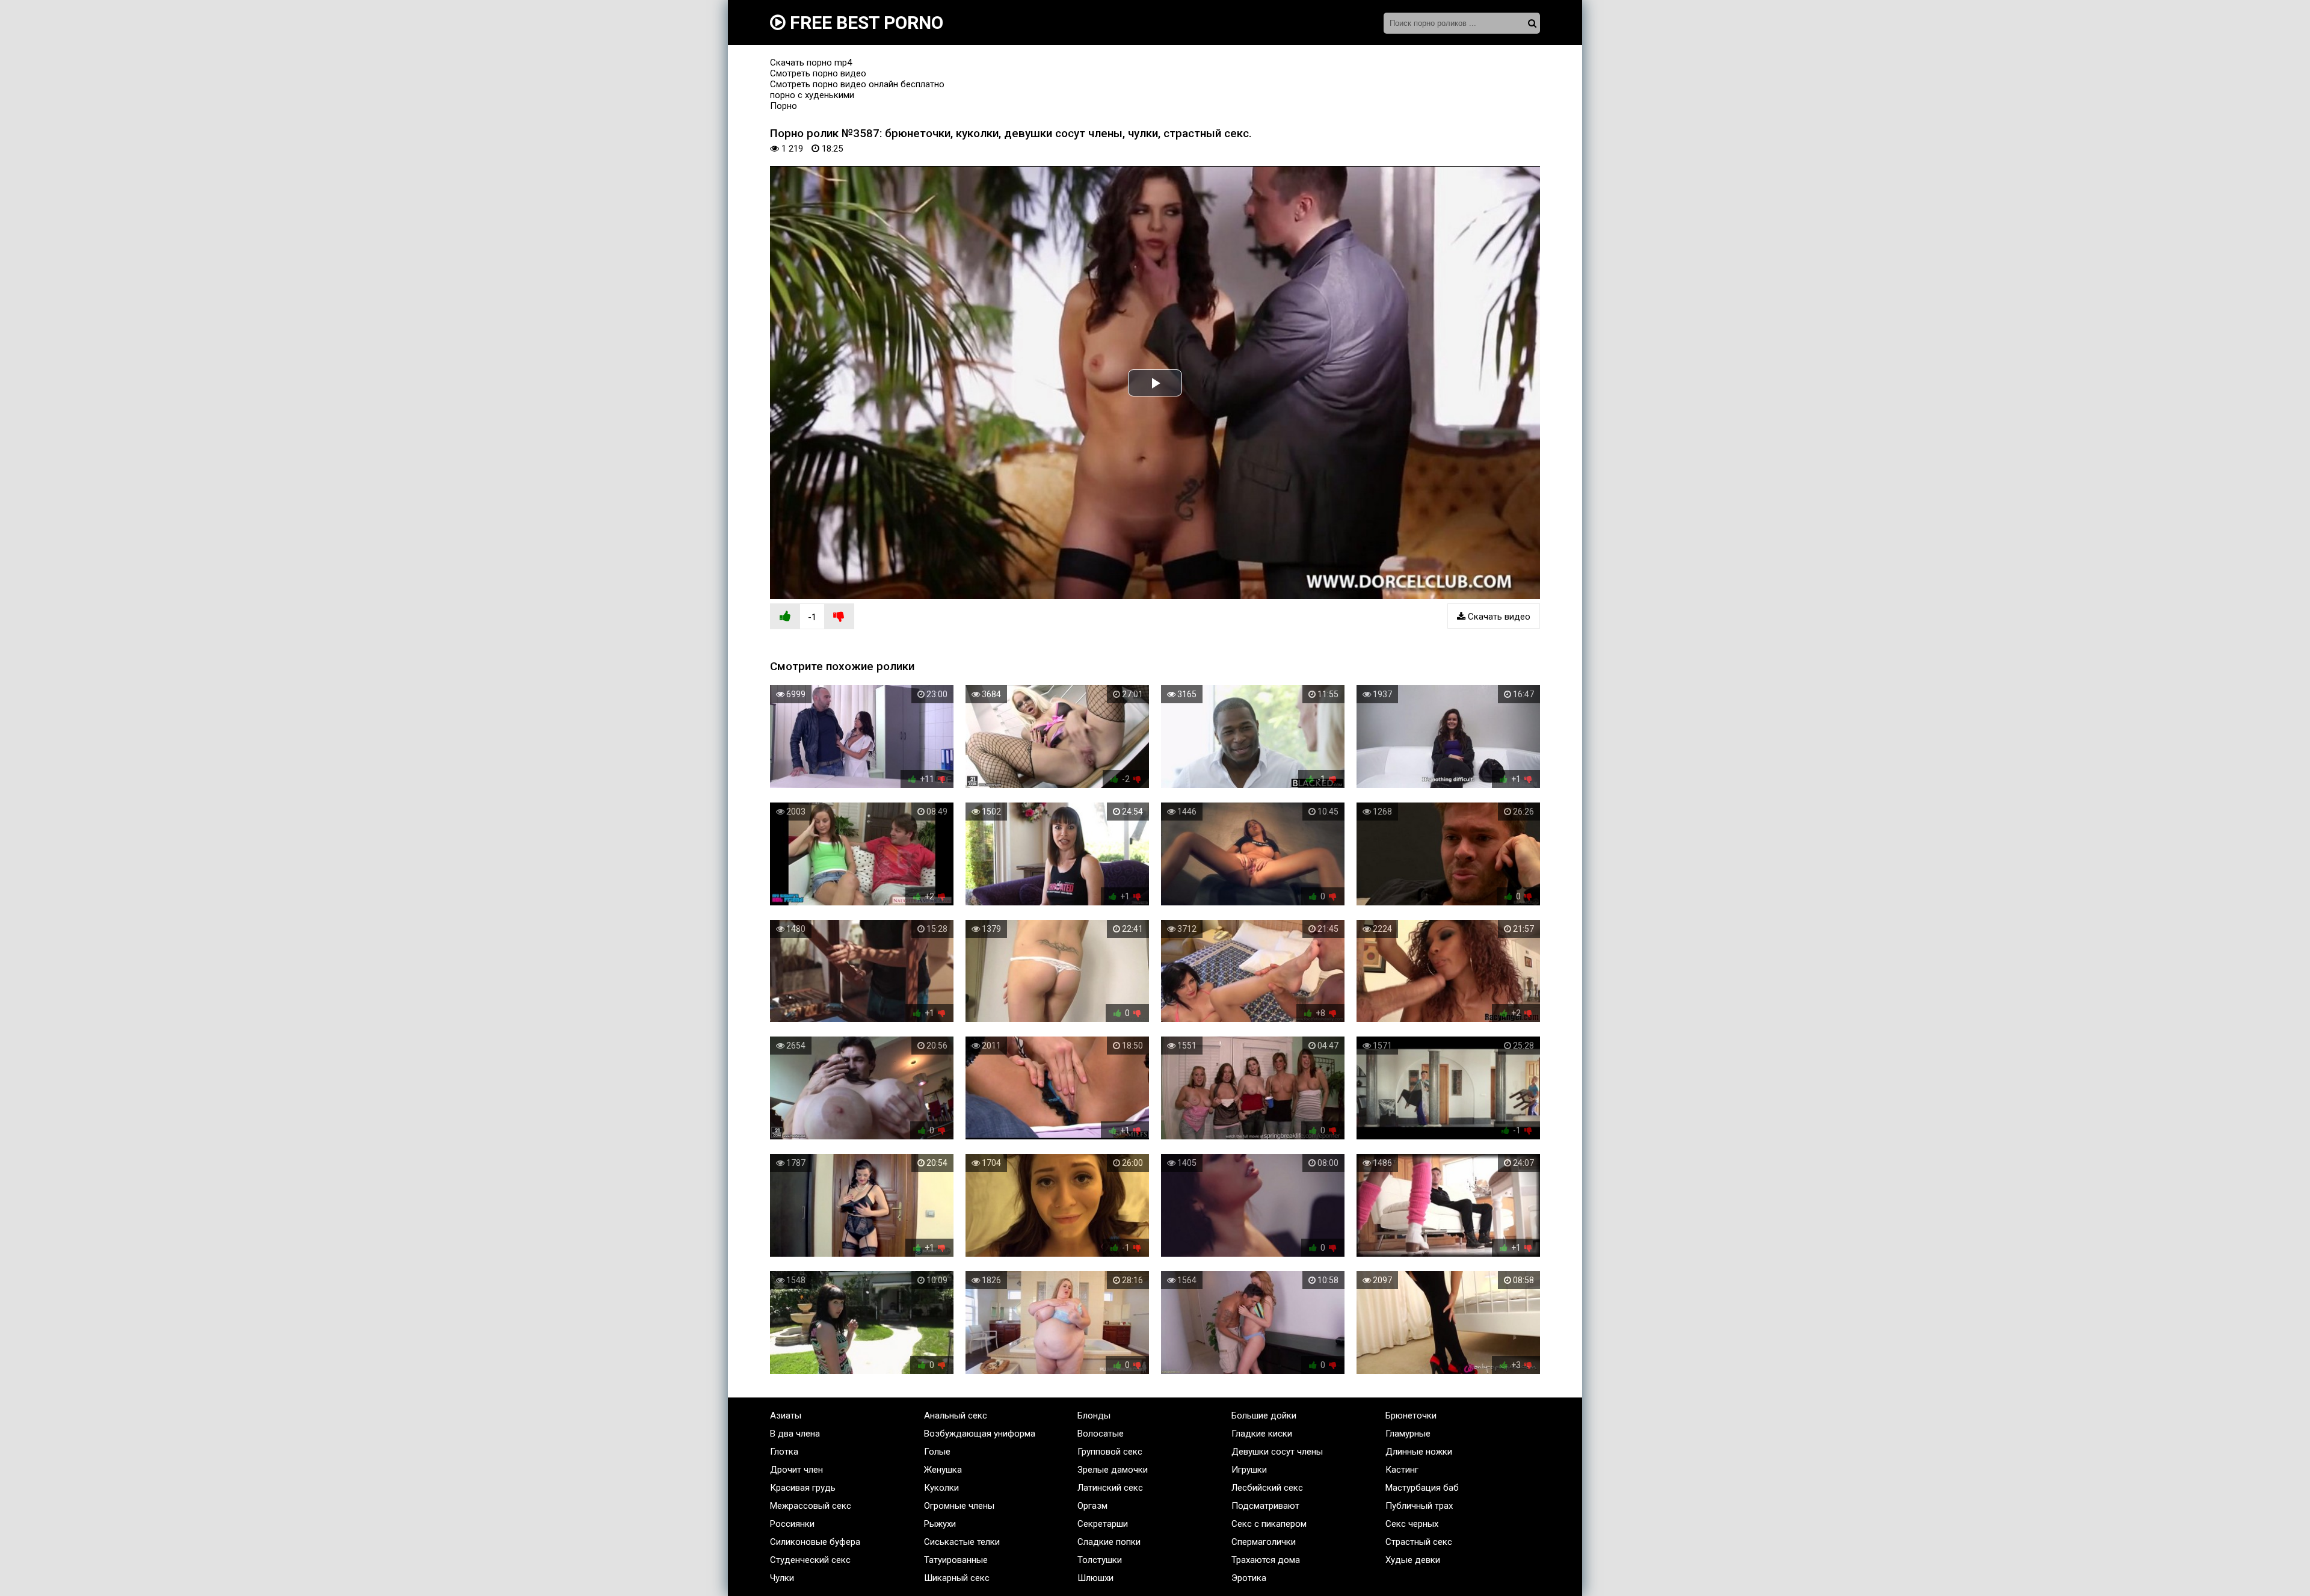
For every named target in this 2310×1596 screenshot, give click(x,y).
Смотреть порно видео (818, 73)
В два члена (795, 1434)
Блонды (1094, 1416)
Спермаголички (1264, 1542)
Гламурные (1408, 1434)
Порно (784, 106)
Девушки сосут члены (1277, 1452)
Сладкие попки (1109, 1542)
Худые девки (1413, 1560)
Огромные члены (959, 1506)
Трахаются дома (1266, 1560)
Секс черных (1412, 1524)
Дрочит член (796, 1470)
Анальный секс (956, 1416)
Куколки (941, 1488)
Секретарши (1103, 1524)
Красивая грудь (803, 1488)
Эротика (1249, 1578)
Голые (937, 1452)
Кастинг (1402, 1470)
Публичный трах (1419, 1506)
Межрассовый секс (811, 1506)
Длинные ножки (1419, 1452)
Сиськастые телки (962, 1542)
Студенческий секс (810, 1560)
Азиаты (786, 1416)
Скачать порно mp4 (811, 63)
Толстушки (1100, 1560)
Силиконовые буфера (815, 1542)
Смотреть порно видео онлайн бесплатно (857, 84)
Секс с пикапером (1269, 1524)
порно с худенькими (812, 95)
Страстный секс (1419, 1542)
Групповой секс (1110, 1452)
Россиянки (792, 1524)
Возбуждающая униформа (980, 1434)
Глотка (784, 1452)
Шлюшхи (1095, 1578)
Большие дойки (1264, 1416)
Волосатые (1101, 1434)
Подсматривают (1265, 1506)
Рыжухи (940, 1524)
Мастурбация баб (1422, 1488)
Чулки (782, 1578)
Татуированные (956, 1560)
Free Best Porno (864, 23)
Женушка (943, 1470)
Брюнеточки (1411, 1416)
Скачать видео (1498, 617)
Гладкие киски (1262, 1434)
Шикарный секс (957, 1578)
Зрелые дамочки (1113, 1470)
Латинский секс (1110, 1488)
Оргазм (1092, 1506)
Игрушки (1249, 1470)
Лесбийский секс (1267, 1488)
